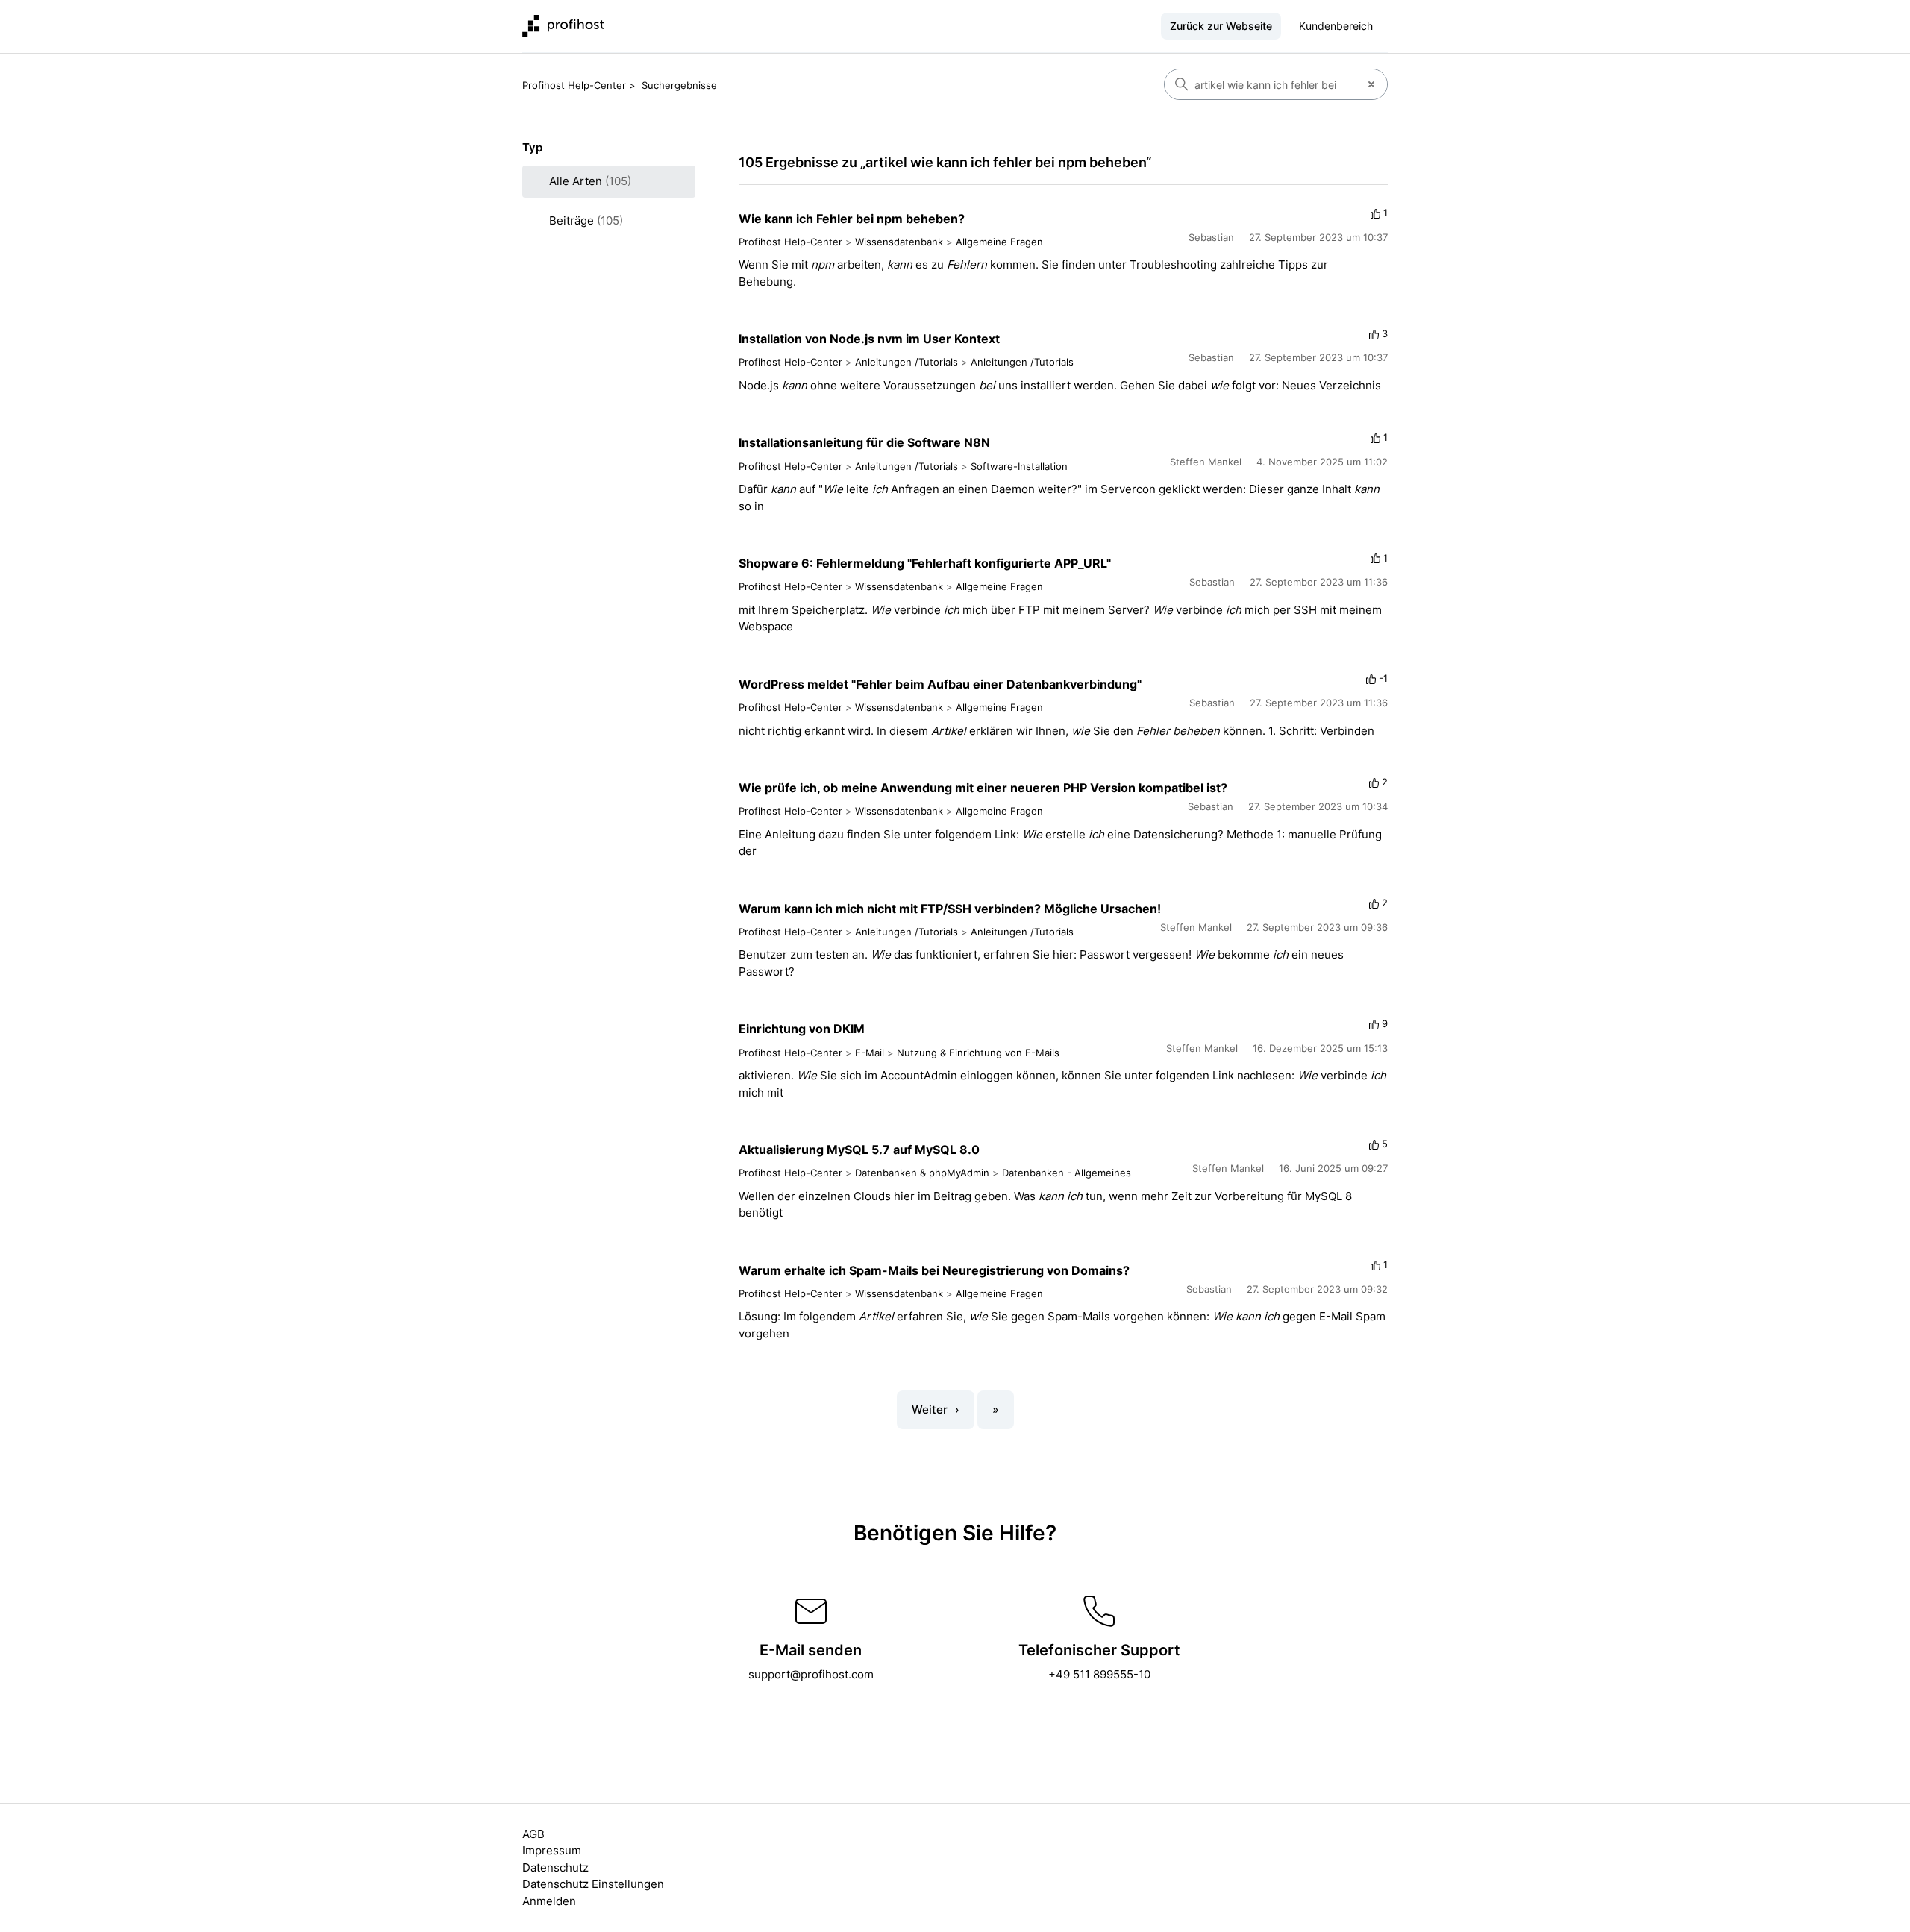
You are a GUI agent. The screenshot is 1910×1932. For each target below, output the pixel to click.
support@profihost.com (811, 1674)
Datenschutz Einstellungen (593, 1884)
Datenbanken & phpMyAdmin (922, 1173)
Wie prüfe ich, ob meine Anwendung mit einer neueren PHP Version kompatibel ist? (983, 788)
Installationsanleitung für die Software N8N (864, 442)
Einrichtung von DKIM (802, 1029)
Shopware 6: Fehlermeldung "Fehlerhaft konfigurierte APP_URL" (925, 563)
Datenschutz (555, 1867)
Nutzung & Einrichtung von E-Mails (978, 1053)
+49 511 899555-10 (1099, 1674)
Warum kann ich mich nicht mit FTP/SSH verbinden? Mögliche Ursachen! (950, 909)
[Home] (563, 26)
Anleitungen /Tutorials (907, 362)
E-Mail (870, 1053)
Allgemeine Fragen (999, 242)
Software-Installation (1019, 466)
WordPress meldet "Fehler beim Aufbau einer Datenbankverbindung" (940, 684)
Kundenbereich (1336, 26)
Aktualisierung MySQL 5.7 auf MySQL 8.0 (859, 1150)
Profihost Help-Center (574, 85)
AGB (533, 1834)
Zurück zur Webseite (1221, 26)
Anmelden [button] (549, 1901)
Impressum (552, 1850)
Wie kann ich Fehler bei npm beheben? (852, 219)
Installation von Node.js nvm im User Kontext (869, 339)
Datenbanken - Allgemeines (1067, 1173)
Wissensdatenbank (899, 242)
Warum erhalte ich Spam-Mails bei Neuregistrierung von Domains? (934, 1270)
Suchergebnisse (679, 85)
